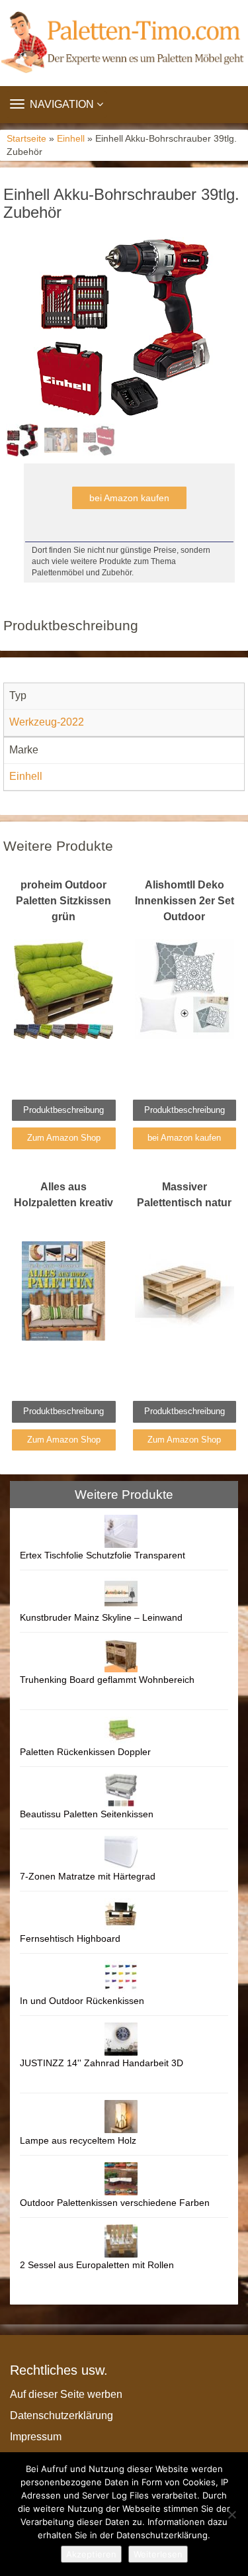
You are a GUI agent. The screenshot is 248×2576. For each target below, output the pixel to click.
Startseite (26, 139)
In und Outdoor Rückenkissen (82, 2001)
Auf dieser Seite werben (66, 2394)
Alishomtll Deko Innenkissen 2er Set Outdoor (185, 901)
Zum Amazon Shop (64, 1138)
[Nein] (231, 2514)
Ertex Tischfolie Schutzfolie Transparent (103, 1555)
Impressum (36, 2437)
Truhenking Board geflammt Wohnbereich (107, 1680)
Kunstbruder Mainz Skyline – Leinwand (101, 1617)
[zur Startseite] (124, 43)
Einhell (71, 139)
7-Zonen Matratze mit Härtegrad (88, 1876)
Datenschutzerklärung (62, 2415)
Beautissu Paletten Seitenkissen (87, 1814)
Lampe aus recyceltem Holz (78, 2140)
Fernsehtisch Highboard (70, 1938)
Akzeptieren (91, 2554)
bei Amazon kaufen (129, 498)
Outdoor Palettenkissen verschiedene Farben (115, 2203)
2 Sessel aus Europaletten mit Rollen (97, 2265)
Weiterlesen (158, 2554)
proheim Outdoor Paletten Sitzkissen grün (63, 901)
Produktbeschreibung (63, 1110)
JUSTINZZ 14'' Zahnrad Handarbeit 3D (102, 2063)
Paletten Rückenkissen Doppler (85, 1752)
